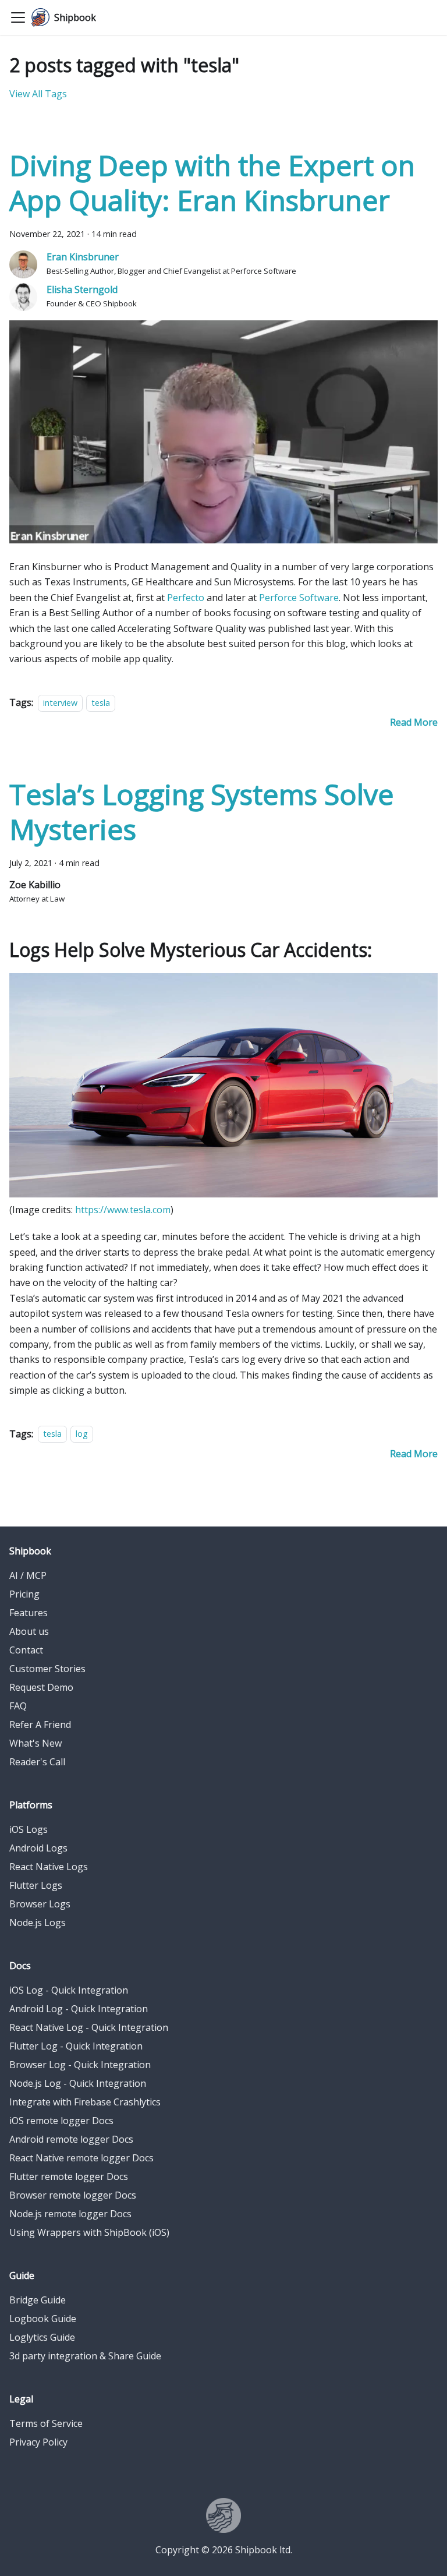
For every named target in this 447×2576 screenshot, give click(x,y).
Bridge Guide (38, 2300)
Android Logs (38, 1848)
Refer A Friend (40, 1725)
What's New (36, 1743)
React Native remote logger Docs (81, 2158)
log (82, 1434)
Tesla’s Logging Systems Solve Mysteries (202, 812)
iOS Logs (29, 1829)
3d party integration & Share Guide (85, 2356)
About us (29, 1631)
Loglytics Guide (42, 2337)
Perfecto (186, 598)
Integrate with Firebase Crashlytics (85, 2102)
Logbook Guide (43, 2319)
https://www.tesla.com (123, 1210)
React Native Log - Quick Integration (89, 2027)
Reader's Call (37, 1762)
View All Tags (38, 94)
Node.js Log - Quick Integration (78, 2083)
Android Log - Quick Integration (79, 2009)
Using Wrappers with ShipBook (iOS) (89, 2232)
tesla (101, 703)
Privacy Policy (38, 2442)
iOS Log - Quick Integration (69, 1990)
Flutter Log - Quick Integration (76, 2046)
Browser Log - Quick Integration (80, 2065)
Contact (26, 1650)
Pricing (24, 1594)
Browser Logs (40, 1904)
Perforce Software (299, 598)
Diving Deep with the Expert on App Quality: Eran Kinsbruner (212, 183)
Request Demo (41, 1687)
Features (29, 1613)
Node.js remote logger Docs (70, 2214)
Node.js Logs (38, 1923)
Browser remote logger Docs (73, 2195)
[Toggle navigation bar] (18, 17)
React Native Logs (49, 1867)
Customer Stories (47, 1669)
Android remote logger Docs (71, 2139)
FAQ (18, 1706)
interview (60, 703)
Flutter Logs (36, 1885)
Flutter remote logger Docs (69, 2176)
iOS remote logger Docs (61, 2121)
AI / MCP (28, 1575)
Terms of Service (46, 2423)
